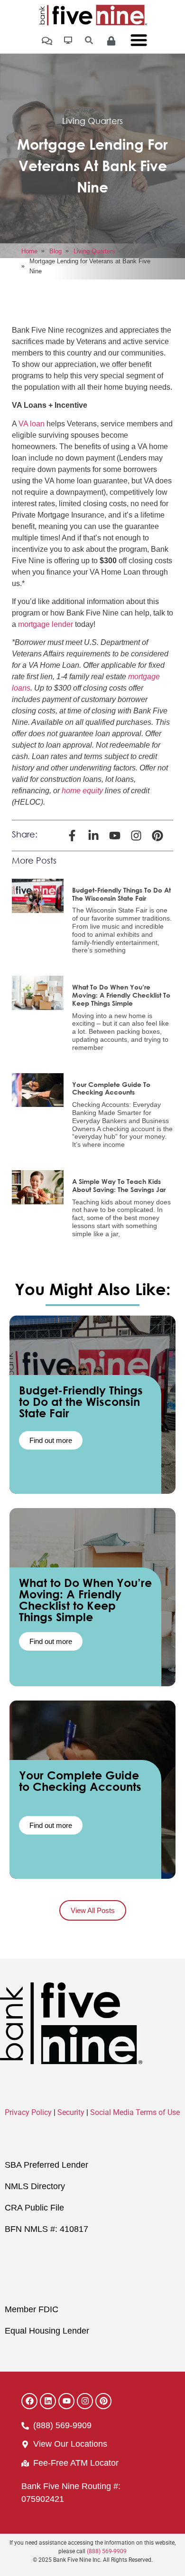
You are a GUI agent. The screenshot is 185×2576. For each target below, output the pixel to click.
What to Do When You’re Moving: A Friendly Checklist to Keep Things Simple (121, 995)
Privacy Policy (28, 2112)
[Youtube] (66, 2401)
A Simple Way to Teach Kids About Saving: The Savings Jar (119, 1185)
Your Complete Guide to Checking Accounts (111, 1088)
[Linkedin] (48, 2401)
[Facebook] (29, 2401)
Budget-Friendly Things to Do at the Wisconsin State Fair (121, 894)
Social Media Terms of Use (135, 2112)
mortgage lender (46, 624)
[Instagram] (85, 2401)
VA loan (32, 424)
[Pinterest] (103, 2401)
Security (71, 2112)
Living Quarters (92, 121)
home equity (82, 791)
